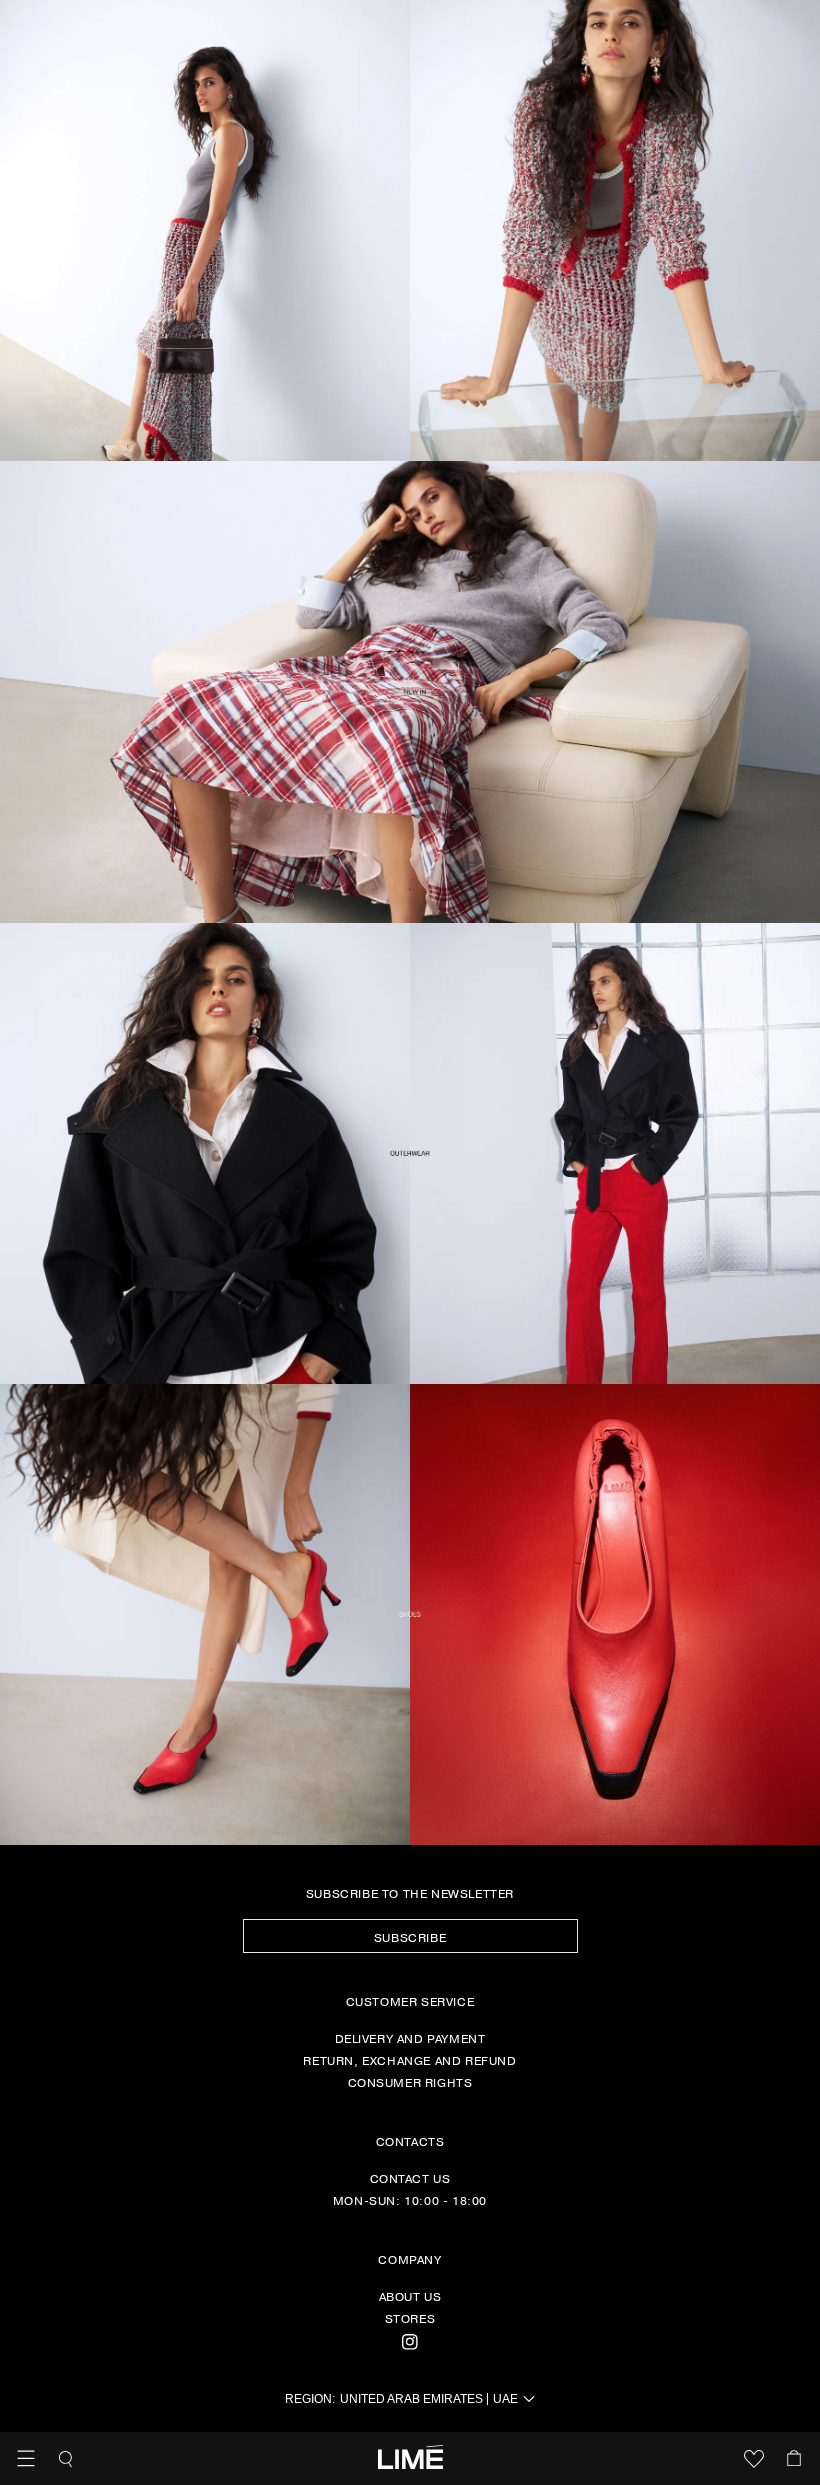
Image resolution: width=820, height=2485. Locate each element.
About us (410, 2296)
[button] (26, 2459)
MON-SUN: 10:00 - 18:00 (410, 2200)
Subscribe (410, 1937)
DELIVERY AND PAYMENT (410, 2038)
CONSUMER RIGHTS (410, 2082)
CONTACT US (410, 2178)
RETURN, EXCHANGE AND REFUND (409, 2060)
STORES (410, 2318)
